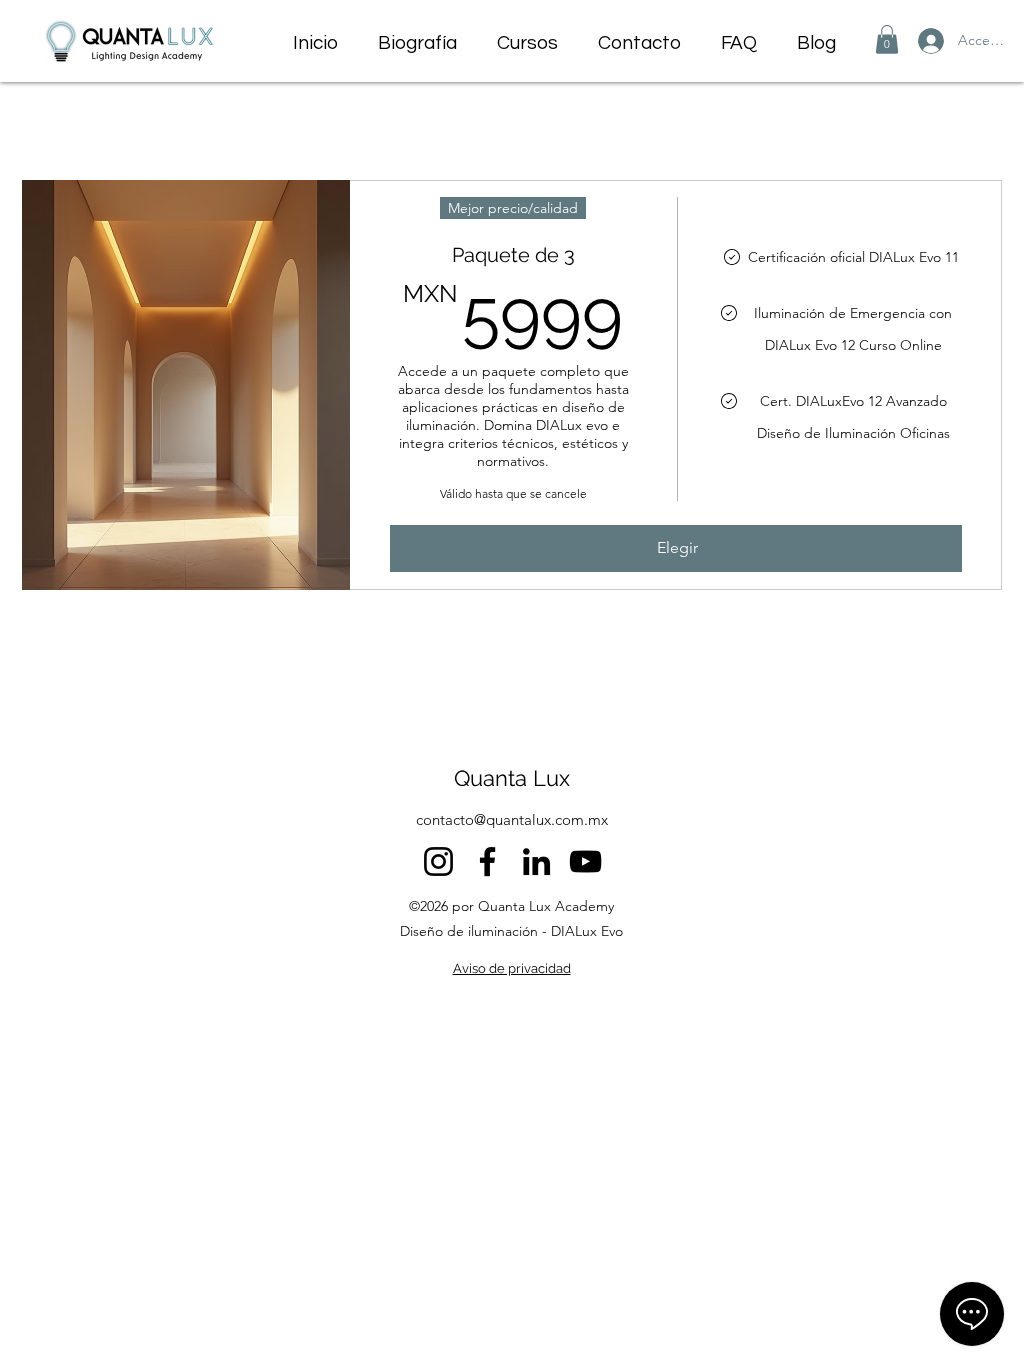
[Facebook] (487, 861)
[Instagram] (438, 861)
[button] (887, 39)
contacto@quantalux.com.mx (512, 819)
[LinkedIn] (536, 861)
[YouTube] (585, 861)
